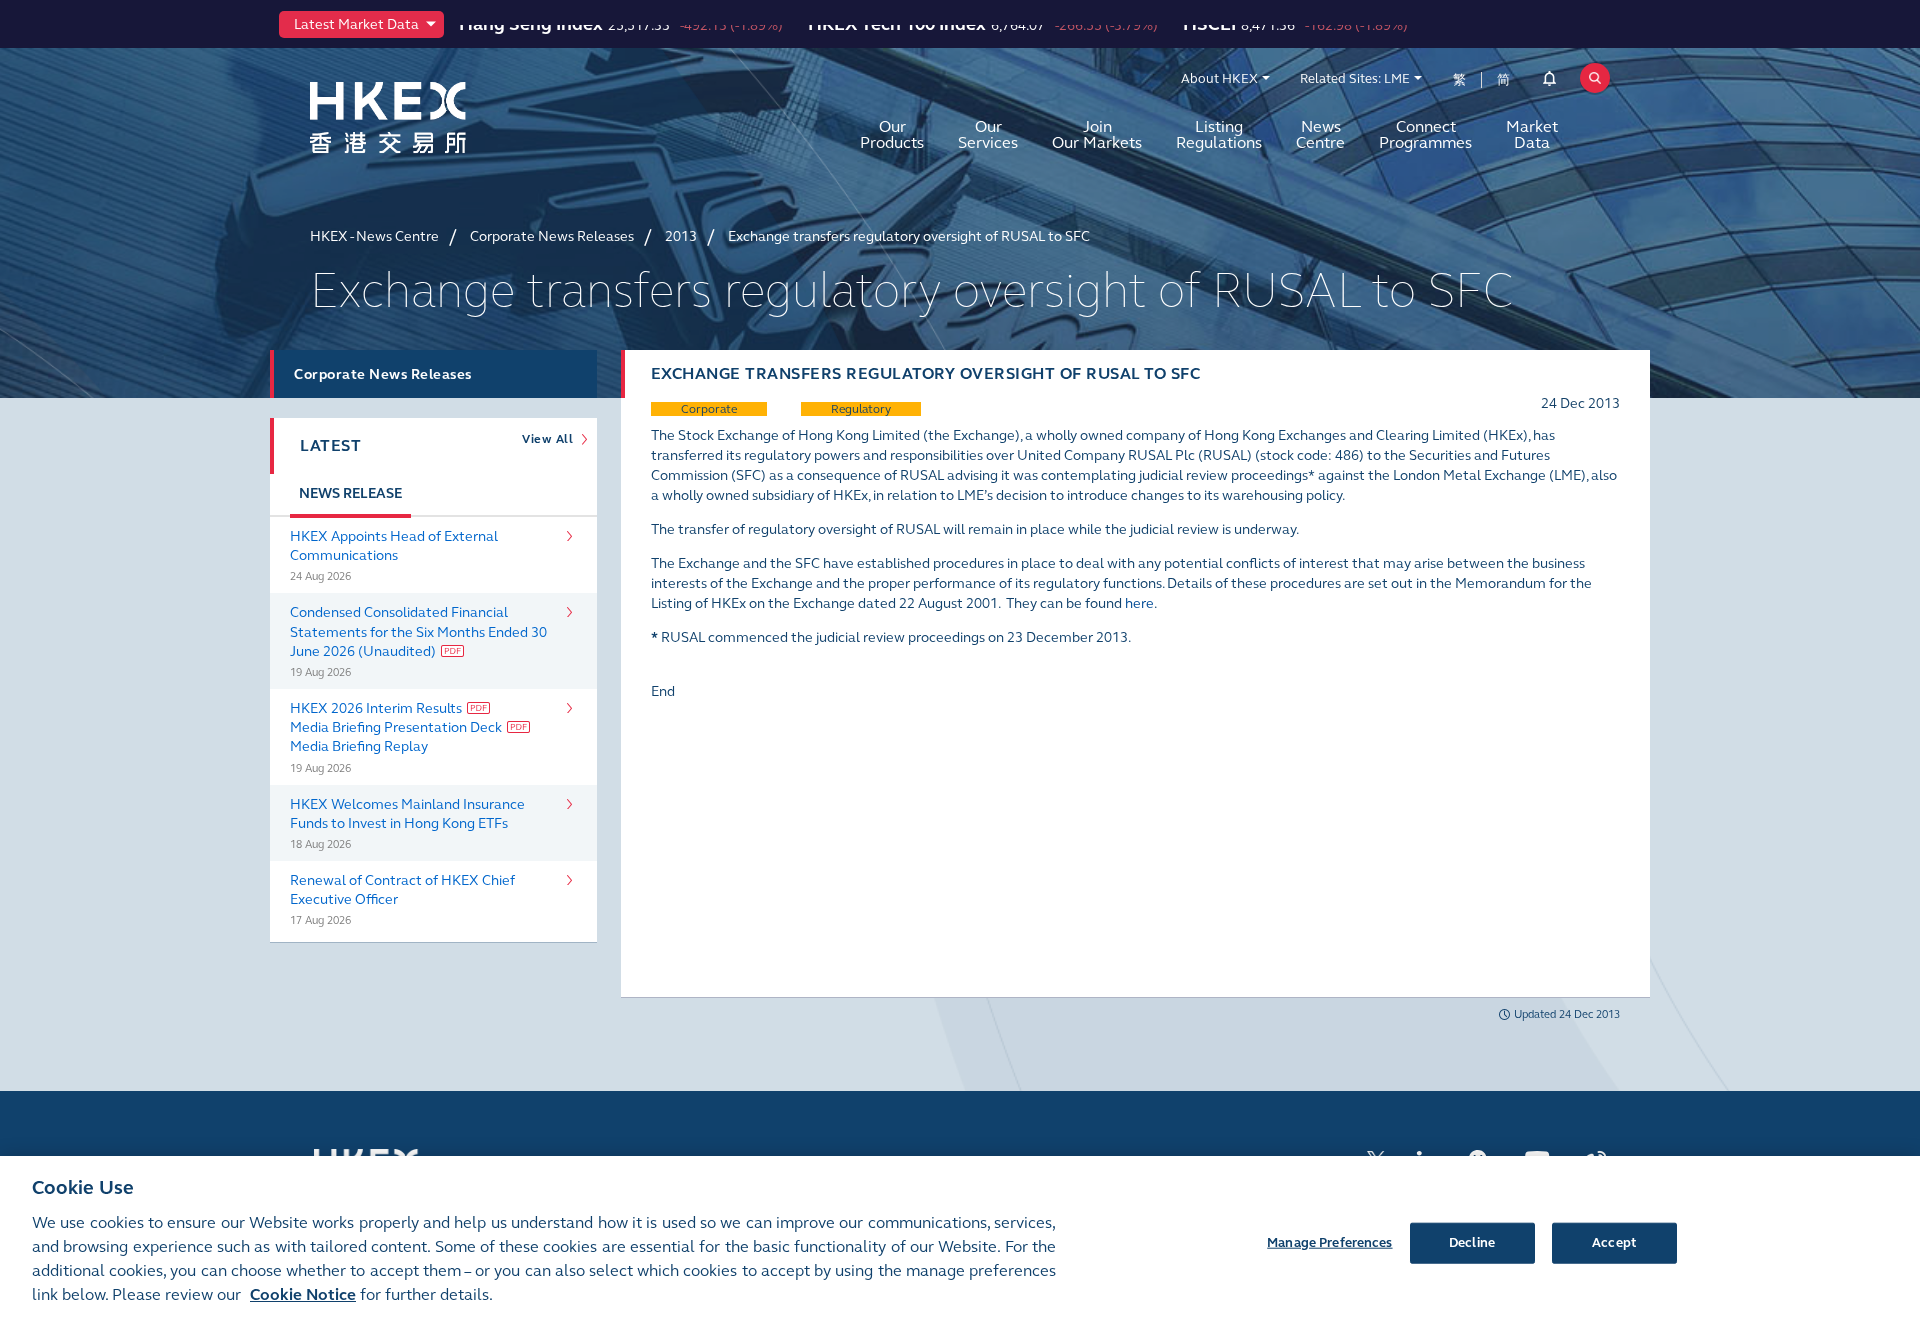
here (1139, 603)
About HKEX (1219, 79)
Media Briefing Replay (359, 746)
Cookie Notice (303, 1294)
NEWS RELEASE (350, 493)
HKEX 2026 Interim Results (376, 708)
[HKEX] (440, 117)
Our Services (988, 134)
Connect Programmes (1425, 134)
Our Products (892, 134)
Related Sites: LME (1355, 79)
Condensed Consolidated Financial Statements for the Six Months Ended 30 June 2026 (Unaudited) (418, 631)
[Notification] (1549, 82)
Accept (1614, 1242)
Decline (1472, 1242)
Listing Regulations (1219, 134)
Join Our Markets (1097, 134)
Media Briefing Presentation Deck (396, 727)
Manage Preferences (1329, 1242)
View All (551, 439)
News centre (1320, 134)
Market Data (1532, 134)
